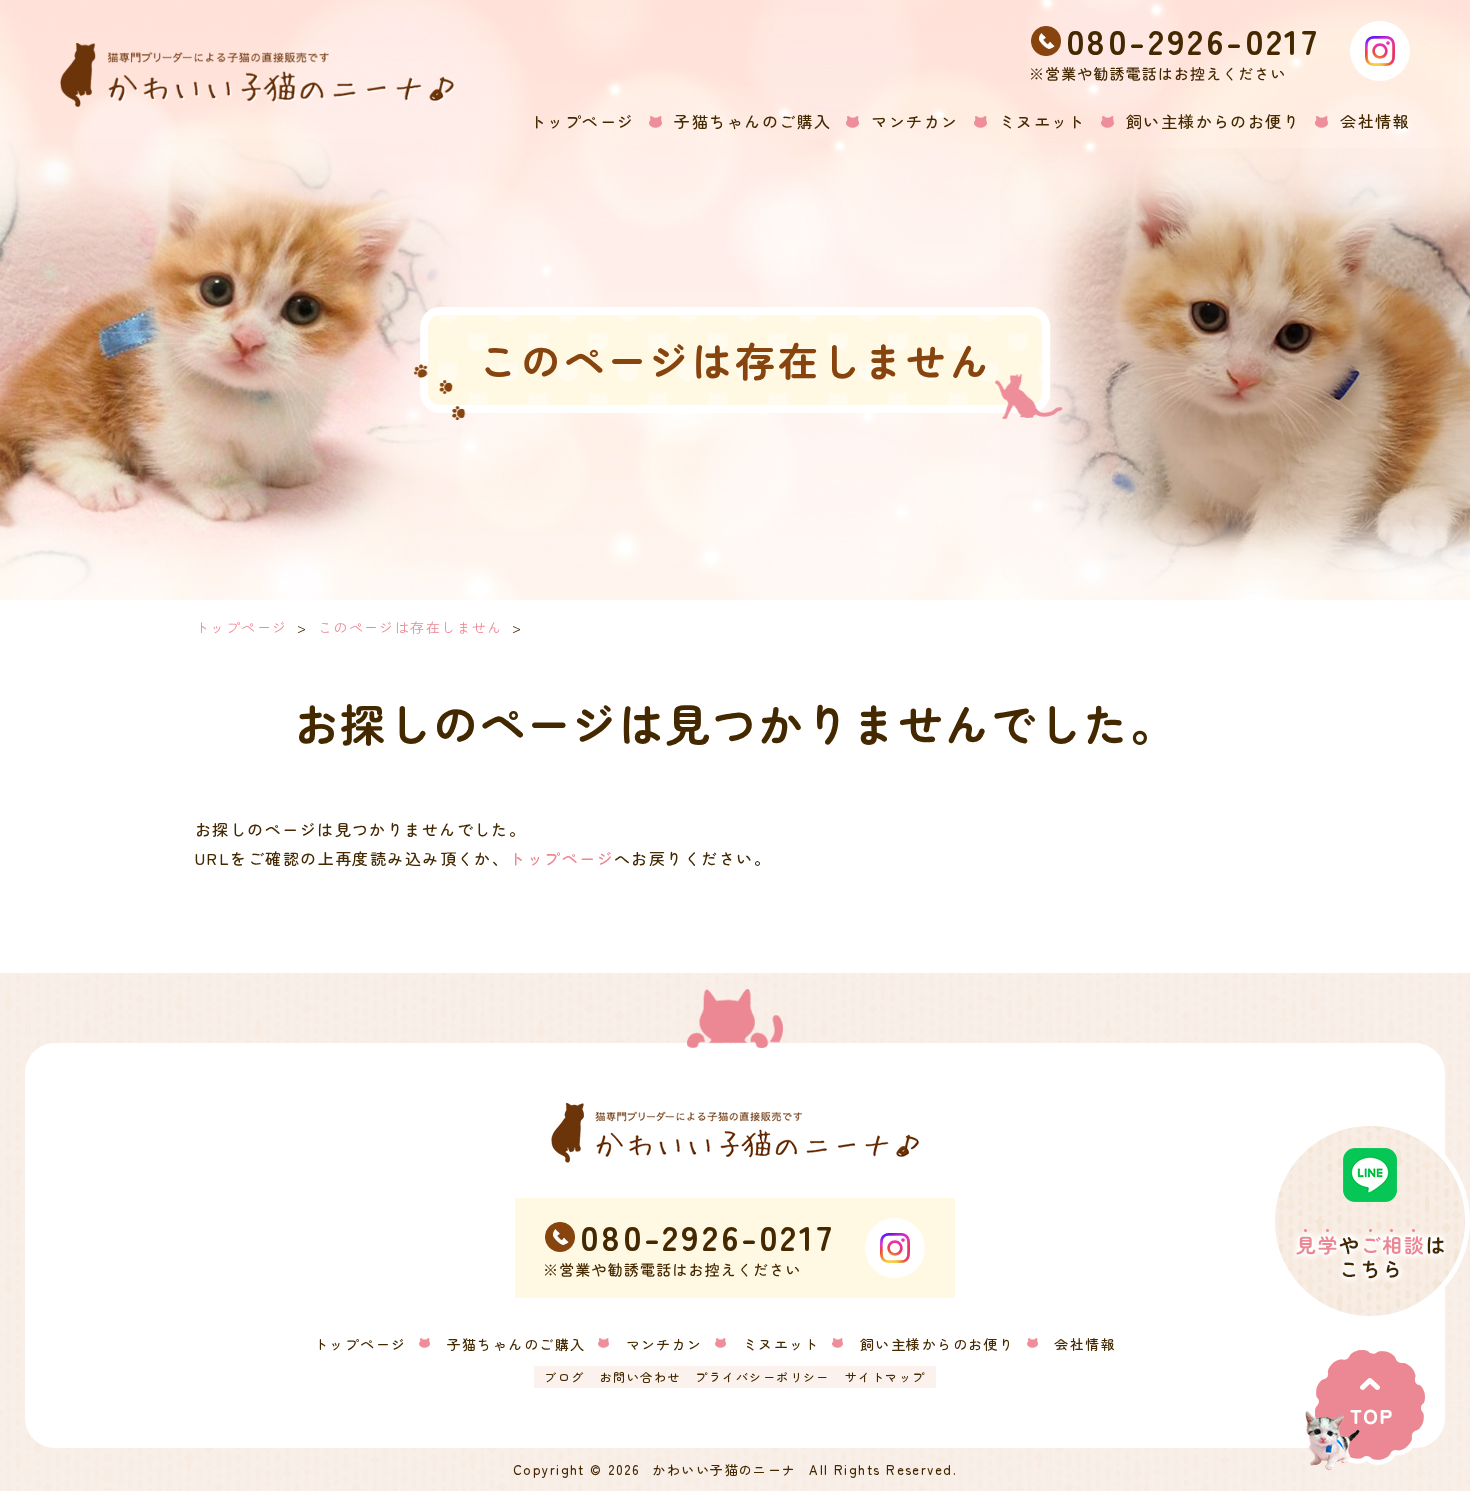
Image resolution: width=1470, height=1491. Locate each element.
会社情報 (1085, 1344)
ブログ (564, 1376)
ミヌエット (781, 1344)
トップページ (241, 627)
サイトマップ (885, 1376)
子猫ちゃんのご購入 (516, 1344)
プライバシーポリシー (762, 1376)
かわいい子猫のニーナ (724, 1469)
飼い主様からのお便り (937, 1344)
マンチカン (664, 1344)
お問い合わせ (640, 1376)
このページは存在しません (410, 627)
